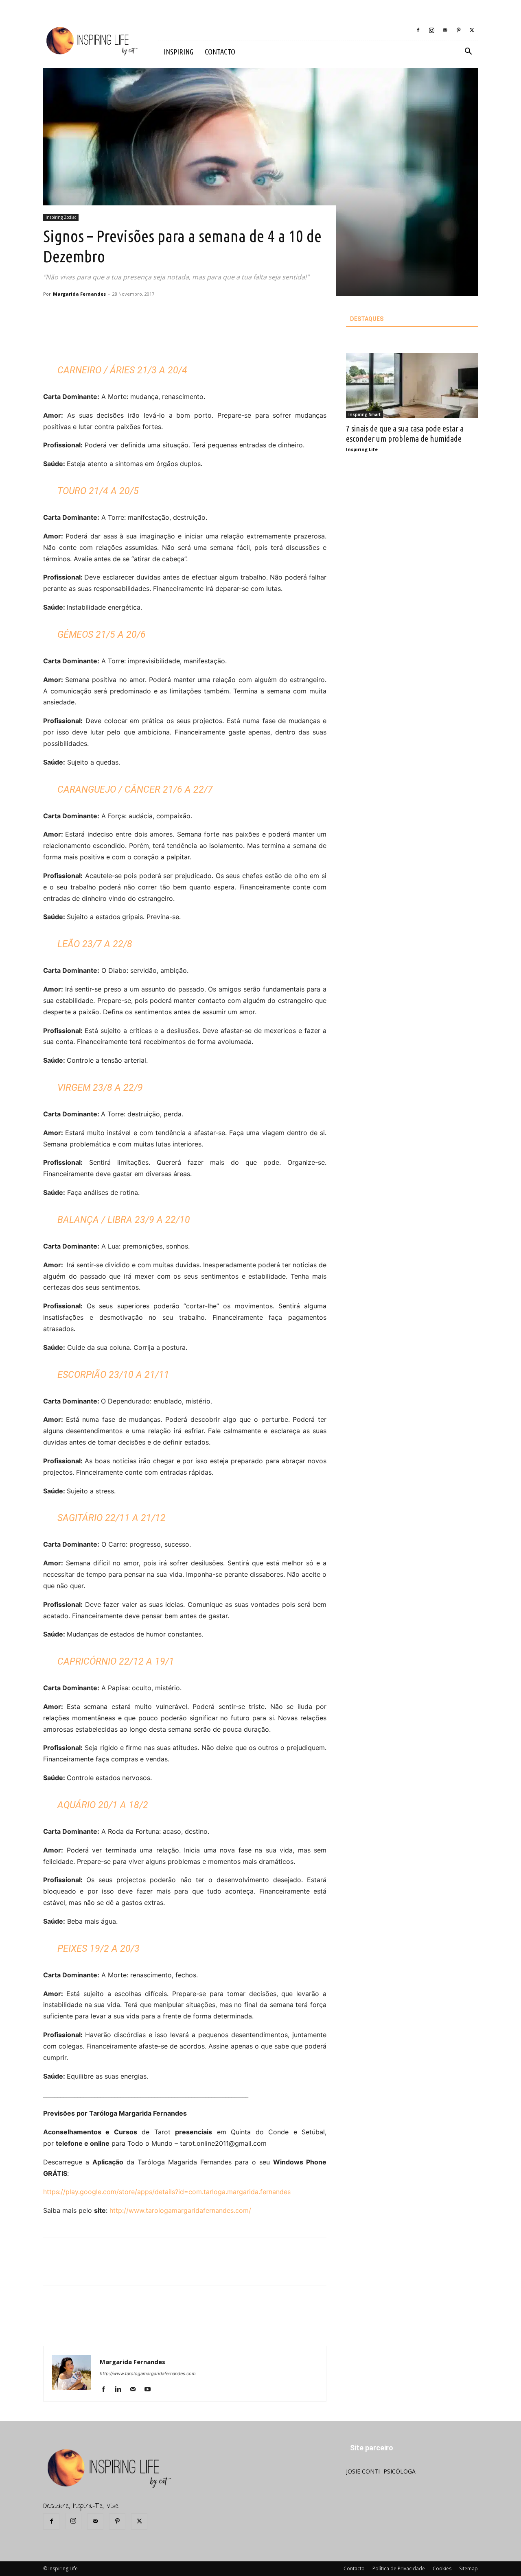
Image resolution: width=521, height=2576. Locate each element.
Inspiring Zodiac (61, 217)
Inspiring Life (362, 449)
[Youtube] (150, 2390)
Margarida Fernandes (79, 294)
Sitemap (468, 2568)
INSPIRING (178, 52)
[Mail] (445, 30)
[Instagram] (431, 30)
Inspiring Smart (364, 414)
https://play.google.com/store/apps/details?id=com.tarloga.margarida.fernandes (167, 2192)
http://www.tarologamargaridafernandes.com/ (180, 2210)
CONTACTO (220, 52)
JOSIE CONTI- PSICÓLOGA (381, 2471)
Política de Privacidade (399, 2568)
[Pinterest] (458, 30)
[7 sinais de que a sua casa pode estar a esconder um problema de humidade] (412, 386)
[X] (472, 30)
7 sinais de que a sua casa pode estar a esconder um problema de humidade (405, 433)
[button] (468, 52)
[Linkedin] (121, 2390)
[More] (185, 338)
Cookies (442, 2568)
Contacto (354, 2568)
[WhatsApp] (166, 338)
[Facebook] (418, 30)
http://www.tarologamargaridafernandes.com (148, 2373)
